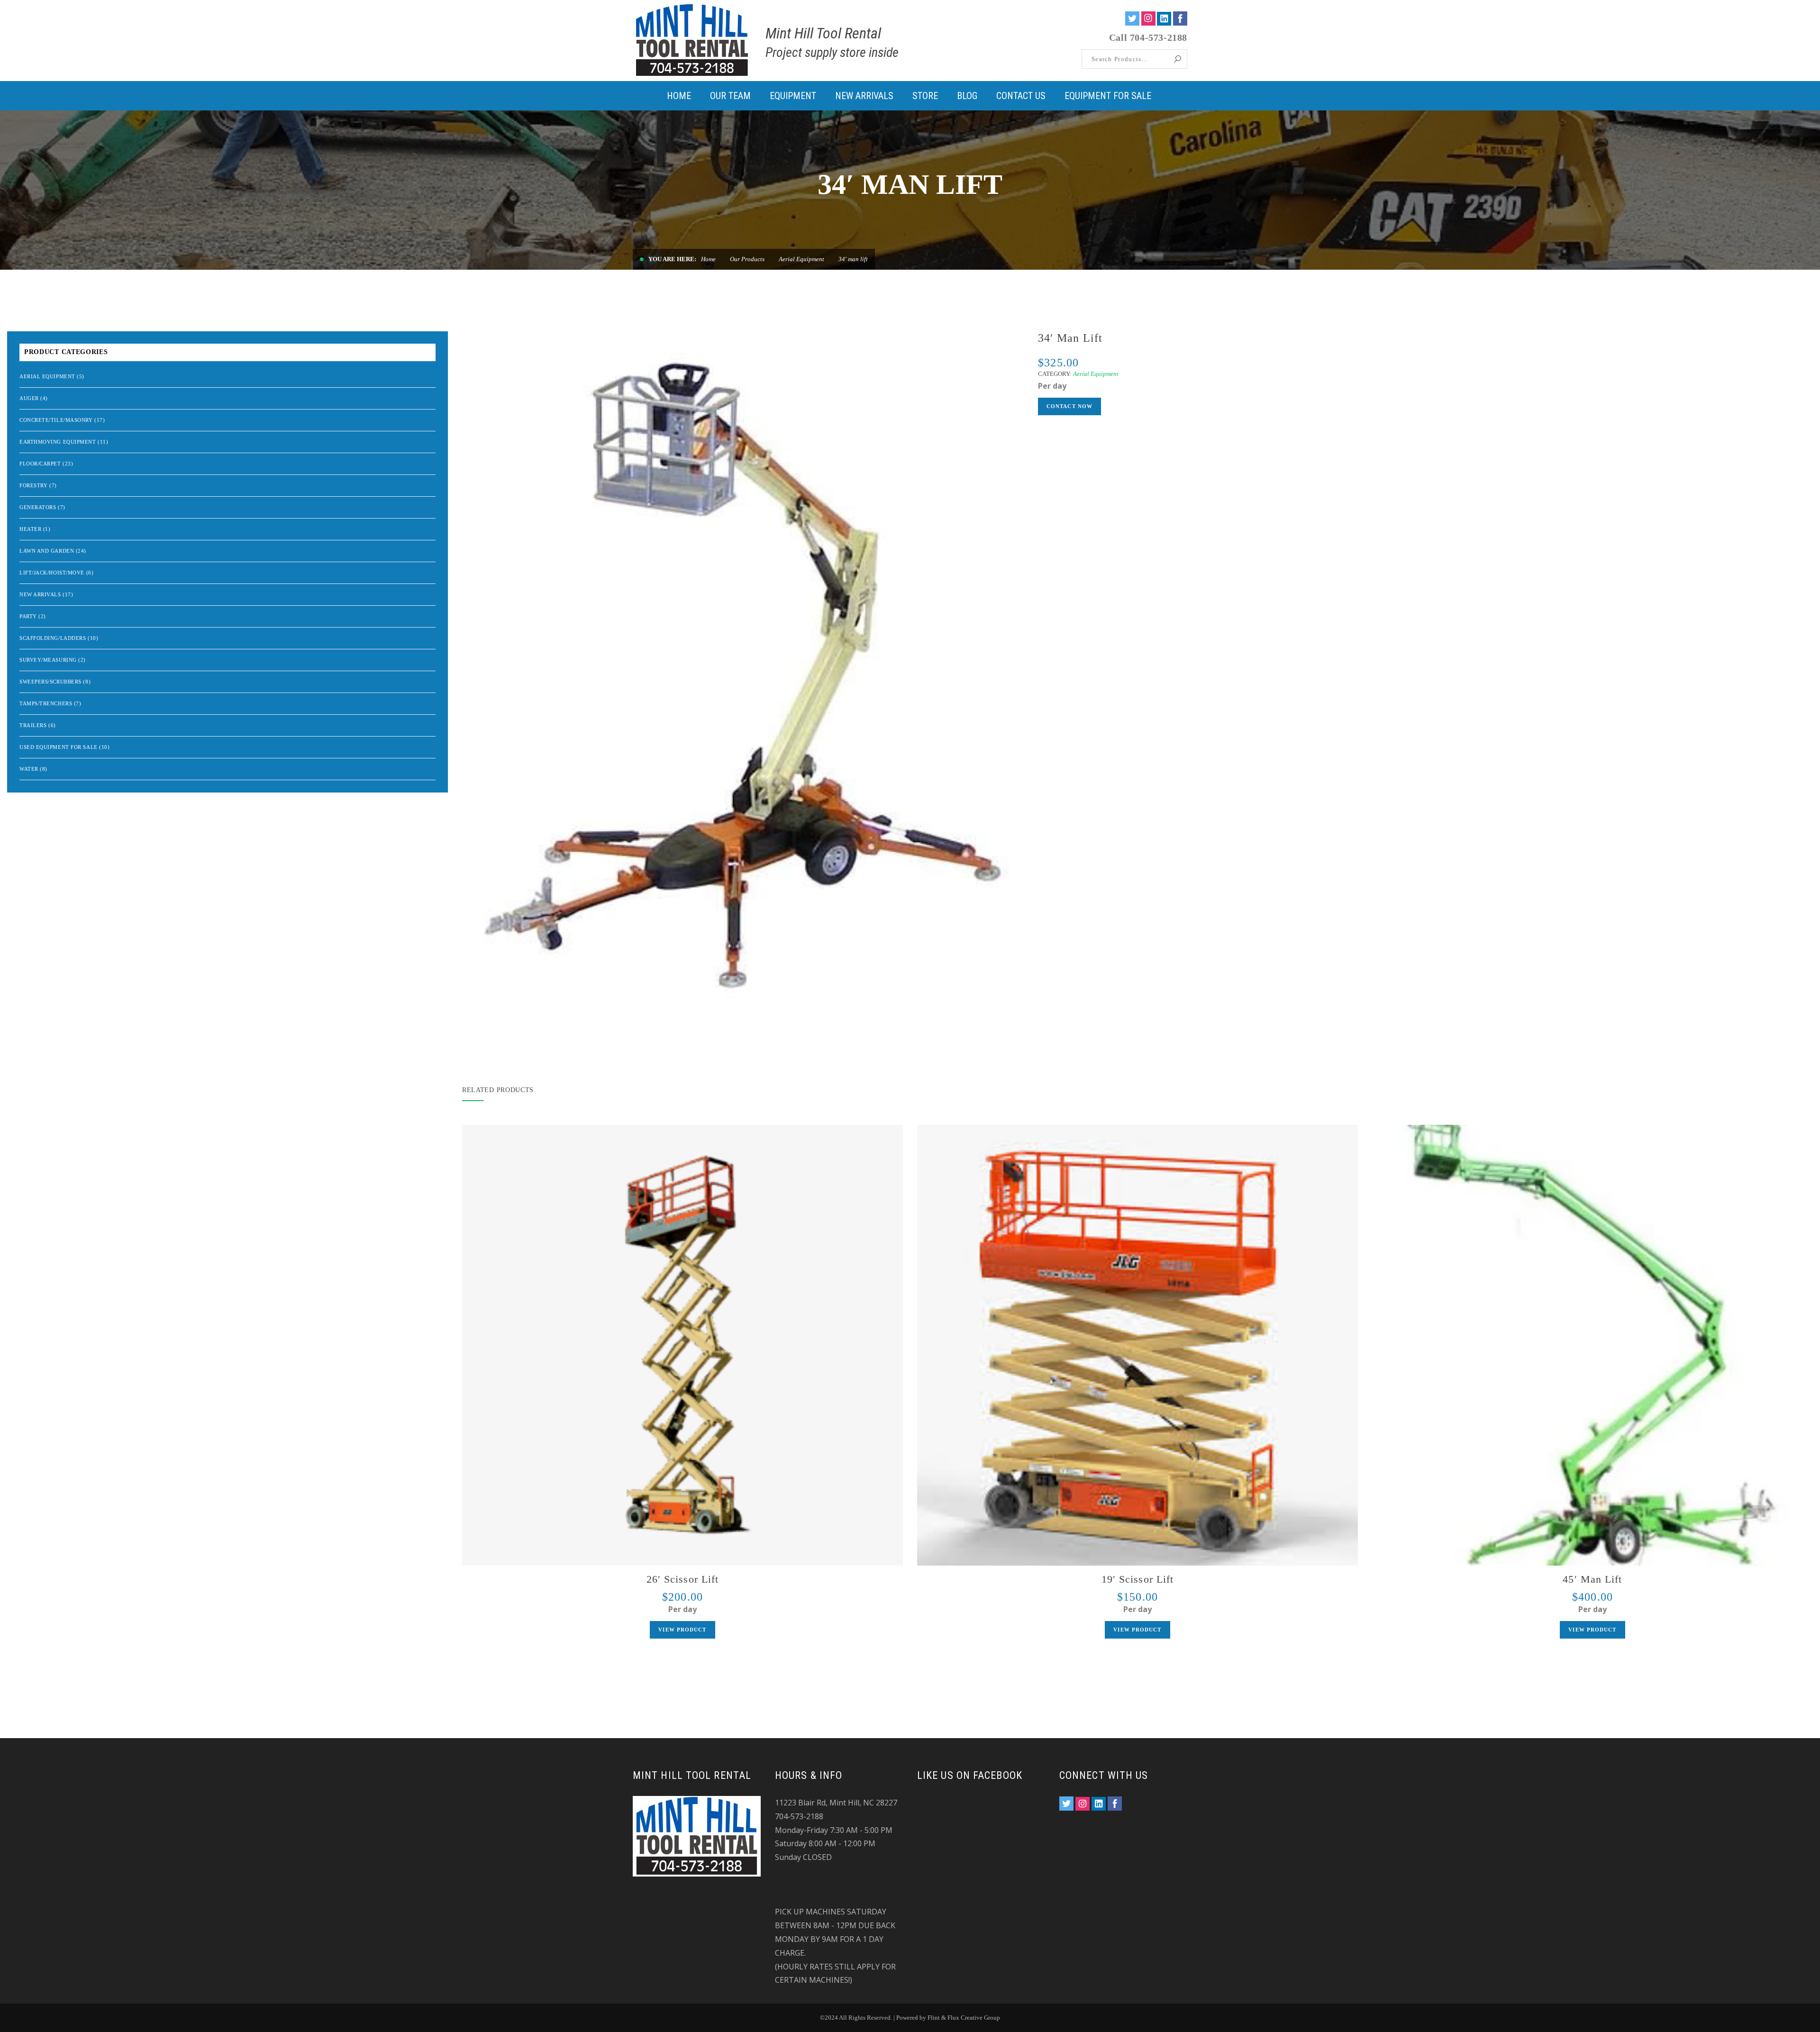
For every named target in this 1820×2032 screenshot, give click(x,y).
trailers (33, 725)
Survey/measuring (48, 660)
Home (708, 259)
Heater (30, 529)
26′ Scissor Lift (683, 1579)
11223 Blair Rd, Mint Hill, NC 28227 (836, 1803)
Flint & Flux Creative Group (964, 2018)
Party (28, 616)
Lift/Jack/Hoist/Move (52, 573)
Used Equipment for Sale (59, 747)
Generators (38, 507)
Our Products (747, 259)
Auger (29, 398)
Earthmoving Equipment (58, 442)
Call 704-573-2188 (1148, 37)
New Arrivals (40, 594)
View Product (682, 1630)
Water (29, 769)
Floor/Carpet (40, 464)
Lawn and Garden (47, 551)
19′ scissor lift (1138, 1579)
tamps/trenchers (46, 703)
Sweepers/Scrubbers (50, 682)
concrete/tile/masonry (56, 420)
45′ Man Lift (1592, 1579)
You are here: (672, 259)
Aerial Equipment (801, 259)
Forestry (33, 485)
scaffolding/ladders (53, 638)
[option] (743, 673)
